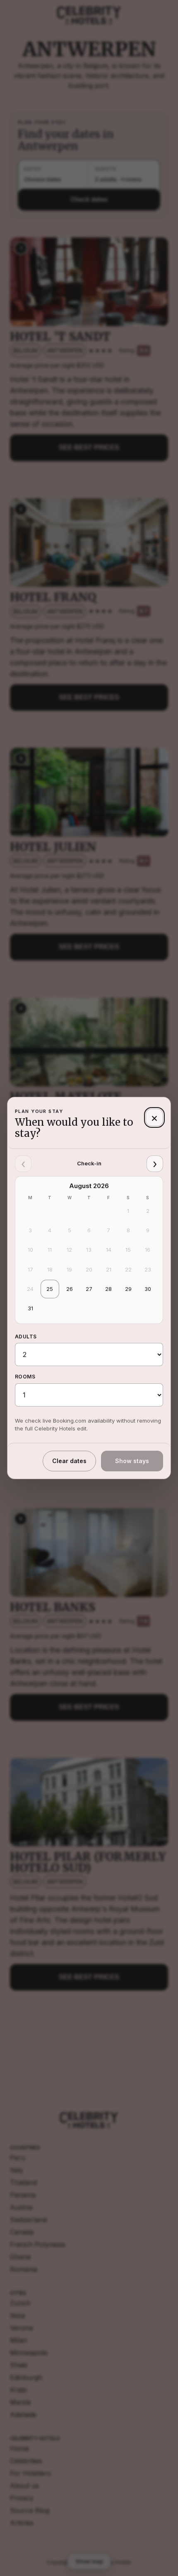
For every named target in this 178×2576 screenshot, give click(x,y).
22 (128, 1269)
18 (50, 1269)
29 (128, 1289)
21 (109, 1269)
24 (30, 1289)
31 (30, 1308)
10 (30, 1250)
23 (148, 1269)
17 (30, 1269)
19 (69, 1269)
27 (89, 1289)
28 (108, 1289)
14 (109, 1250)
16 (148, 1250)
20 (89, 1269)
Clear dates (69, 1461)
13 (89, 1250)
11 (50, 1250)
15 (128, 1250)
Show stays (132, 1461)
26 (70, 1289)
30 (148, 1289)
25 (50, 1289)
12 (69, 1250)
